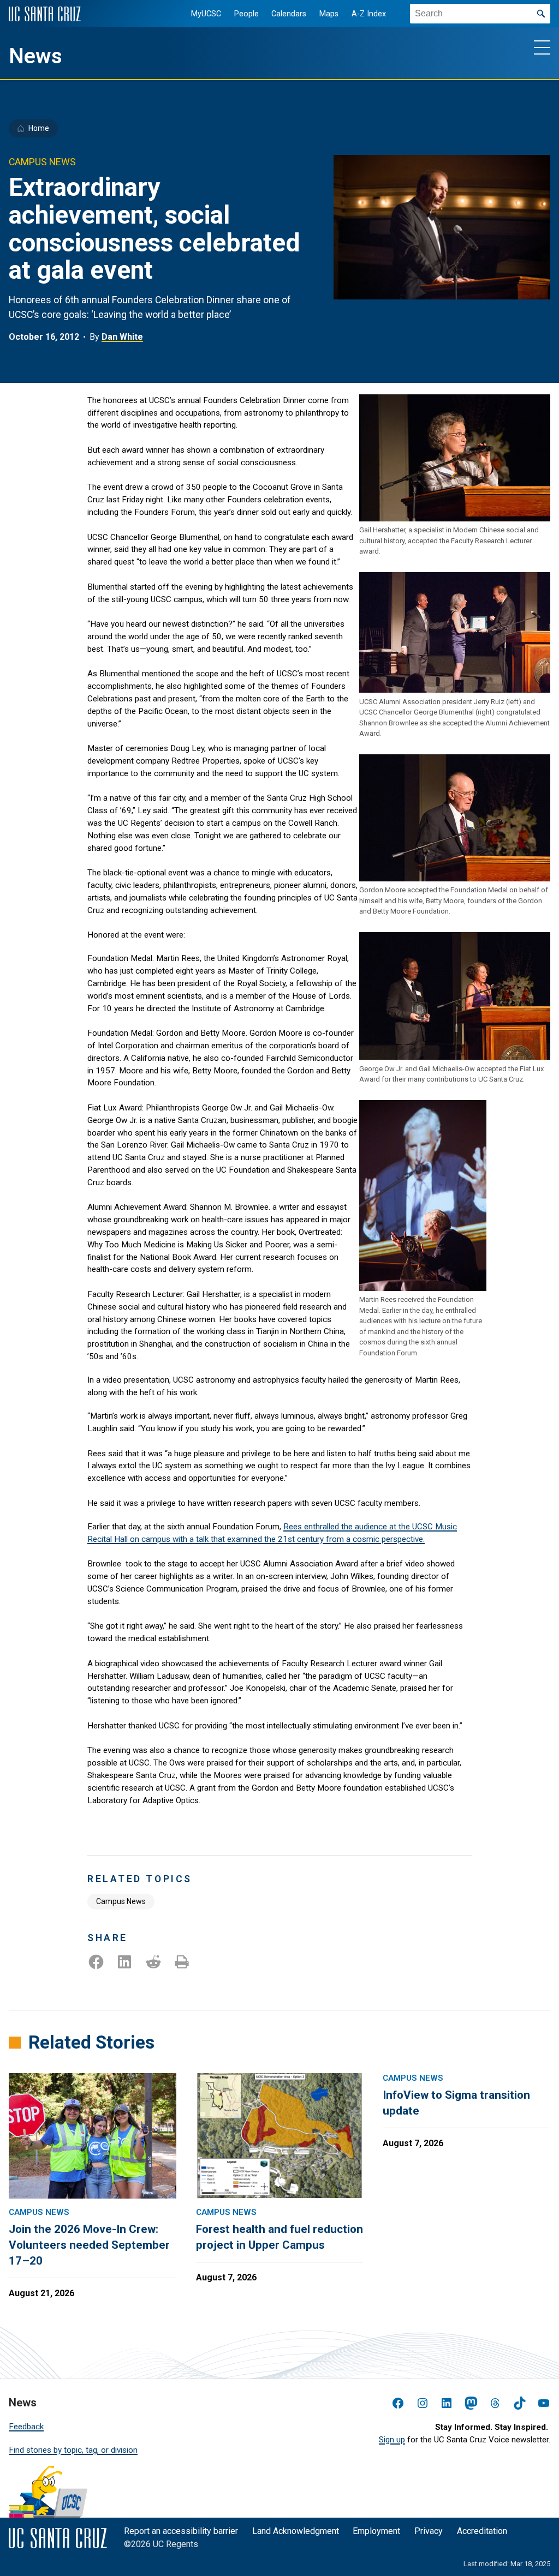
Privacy (429, 2531)
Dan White (122, 337)
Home (39, 128)
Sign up (392, 2440)
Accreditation (482, 2531)
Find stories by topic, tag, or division (73, 2450)
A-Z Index (369, 14)
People (246, 14)
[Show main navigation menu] (542, 47)
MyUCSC (206, 14)
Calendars (289, 14)
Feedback (26, 2427)
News (35, 56)
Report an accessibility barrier (181, 2531)
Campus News (121, 1901)
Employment (376, 2531)
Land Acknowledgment (296, 2531)
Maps (329, 14)
